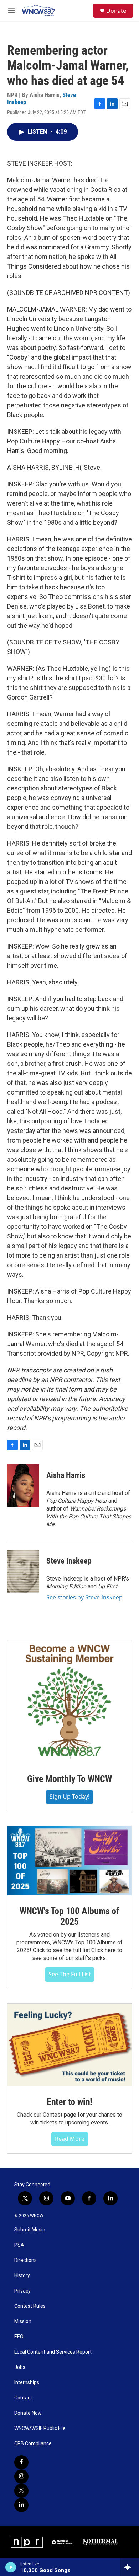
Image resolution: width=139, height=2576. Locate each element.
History (22, 2276)
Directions (25, 2260)
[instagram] (21, 2477)
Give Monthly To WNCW (69, 1779)
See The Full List (70, 1974)
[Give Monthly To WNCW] (69, 1702)
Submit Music (30, 2230)
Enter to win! (69, 2102)
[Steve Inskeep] (23, 1571)
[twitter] (21, 2491)
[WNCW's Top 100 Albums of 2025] (69, 1861)
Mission (23, 2321)
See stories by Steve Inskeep (84, 1597)
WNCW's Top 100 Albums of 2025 (69, 1916)
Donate (116, 11)
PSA (19, 2245)
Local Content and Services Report (53, 2352)
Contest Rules (30, 2306)
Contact (23, 2398)
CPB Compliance (33, 2444)
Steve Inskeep (69, 1561)
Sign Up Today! (69, 1797)
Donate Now (28, 2413)
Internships (27, 2383)
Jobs (20, 2367)
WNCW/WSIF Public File (40, 2428)
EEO (19, 2337)
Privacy (22, 2291)
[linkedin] (21, 2505)
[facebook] (21, 2462)
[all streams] (130, 2567)
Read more (70, 2139)
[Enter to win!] (69, 2045)
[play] (11, 2567)
